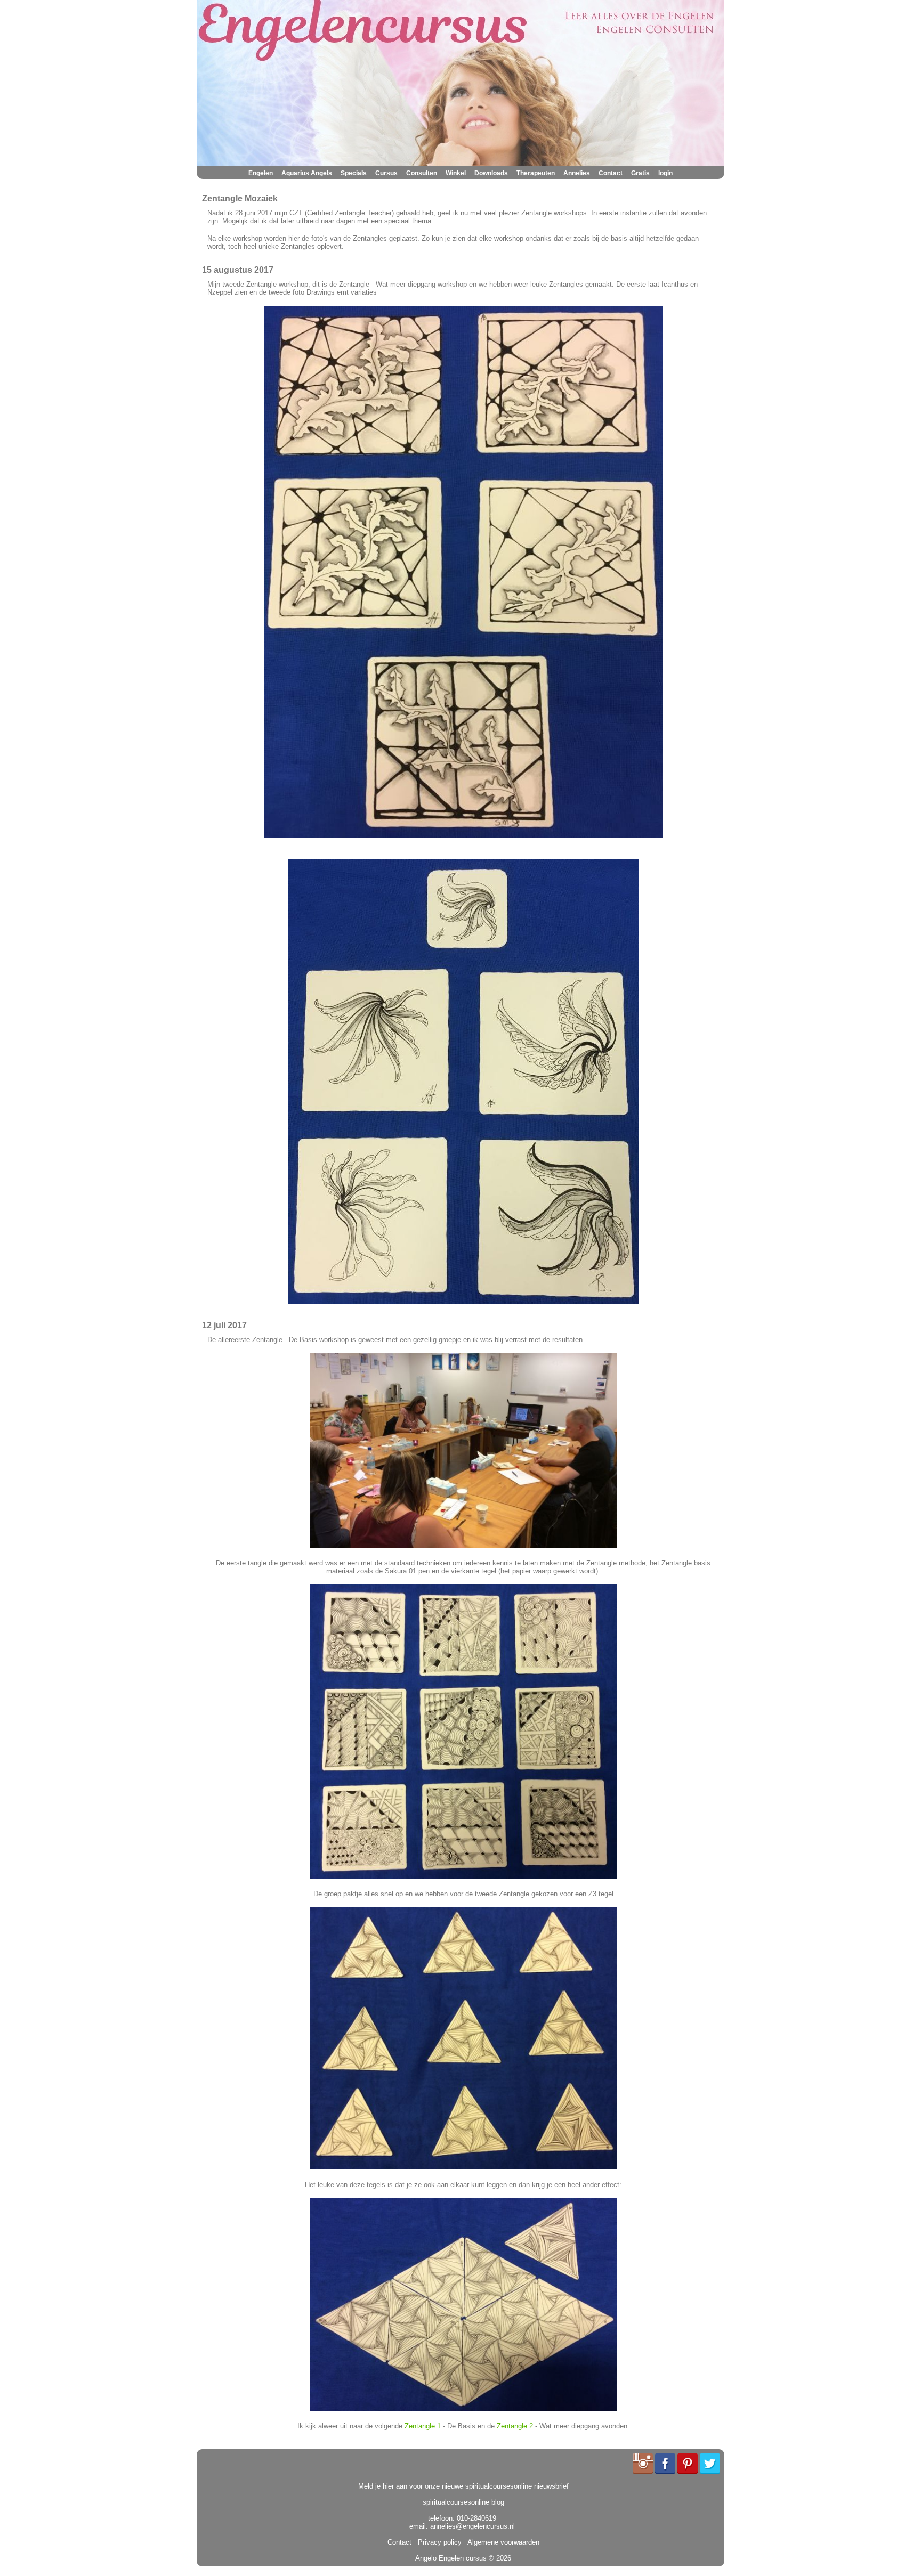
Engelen (261, 173)
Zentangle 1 (423, 2426)
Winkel (456, 173)
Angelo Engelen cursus (451, 2558)
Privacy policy (438, 2542)
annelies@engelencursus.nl (472, 2526)
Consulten (422, 173)
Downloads (491, 173)
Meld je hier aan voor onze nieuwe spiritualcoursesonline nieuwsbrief (463, 2486)
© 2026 (499, 2558)
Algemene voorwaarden (502, 2542)
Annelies (577, 173)
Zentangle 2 (515, 2426)
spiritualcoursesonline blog (463, 2502)
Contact (611, 173)
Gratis (640, 173)
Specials (354, 173)
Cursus (386, 173)
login (665, 173)
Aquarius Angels (307, 173)
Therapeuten (536, 173)
